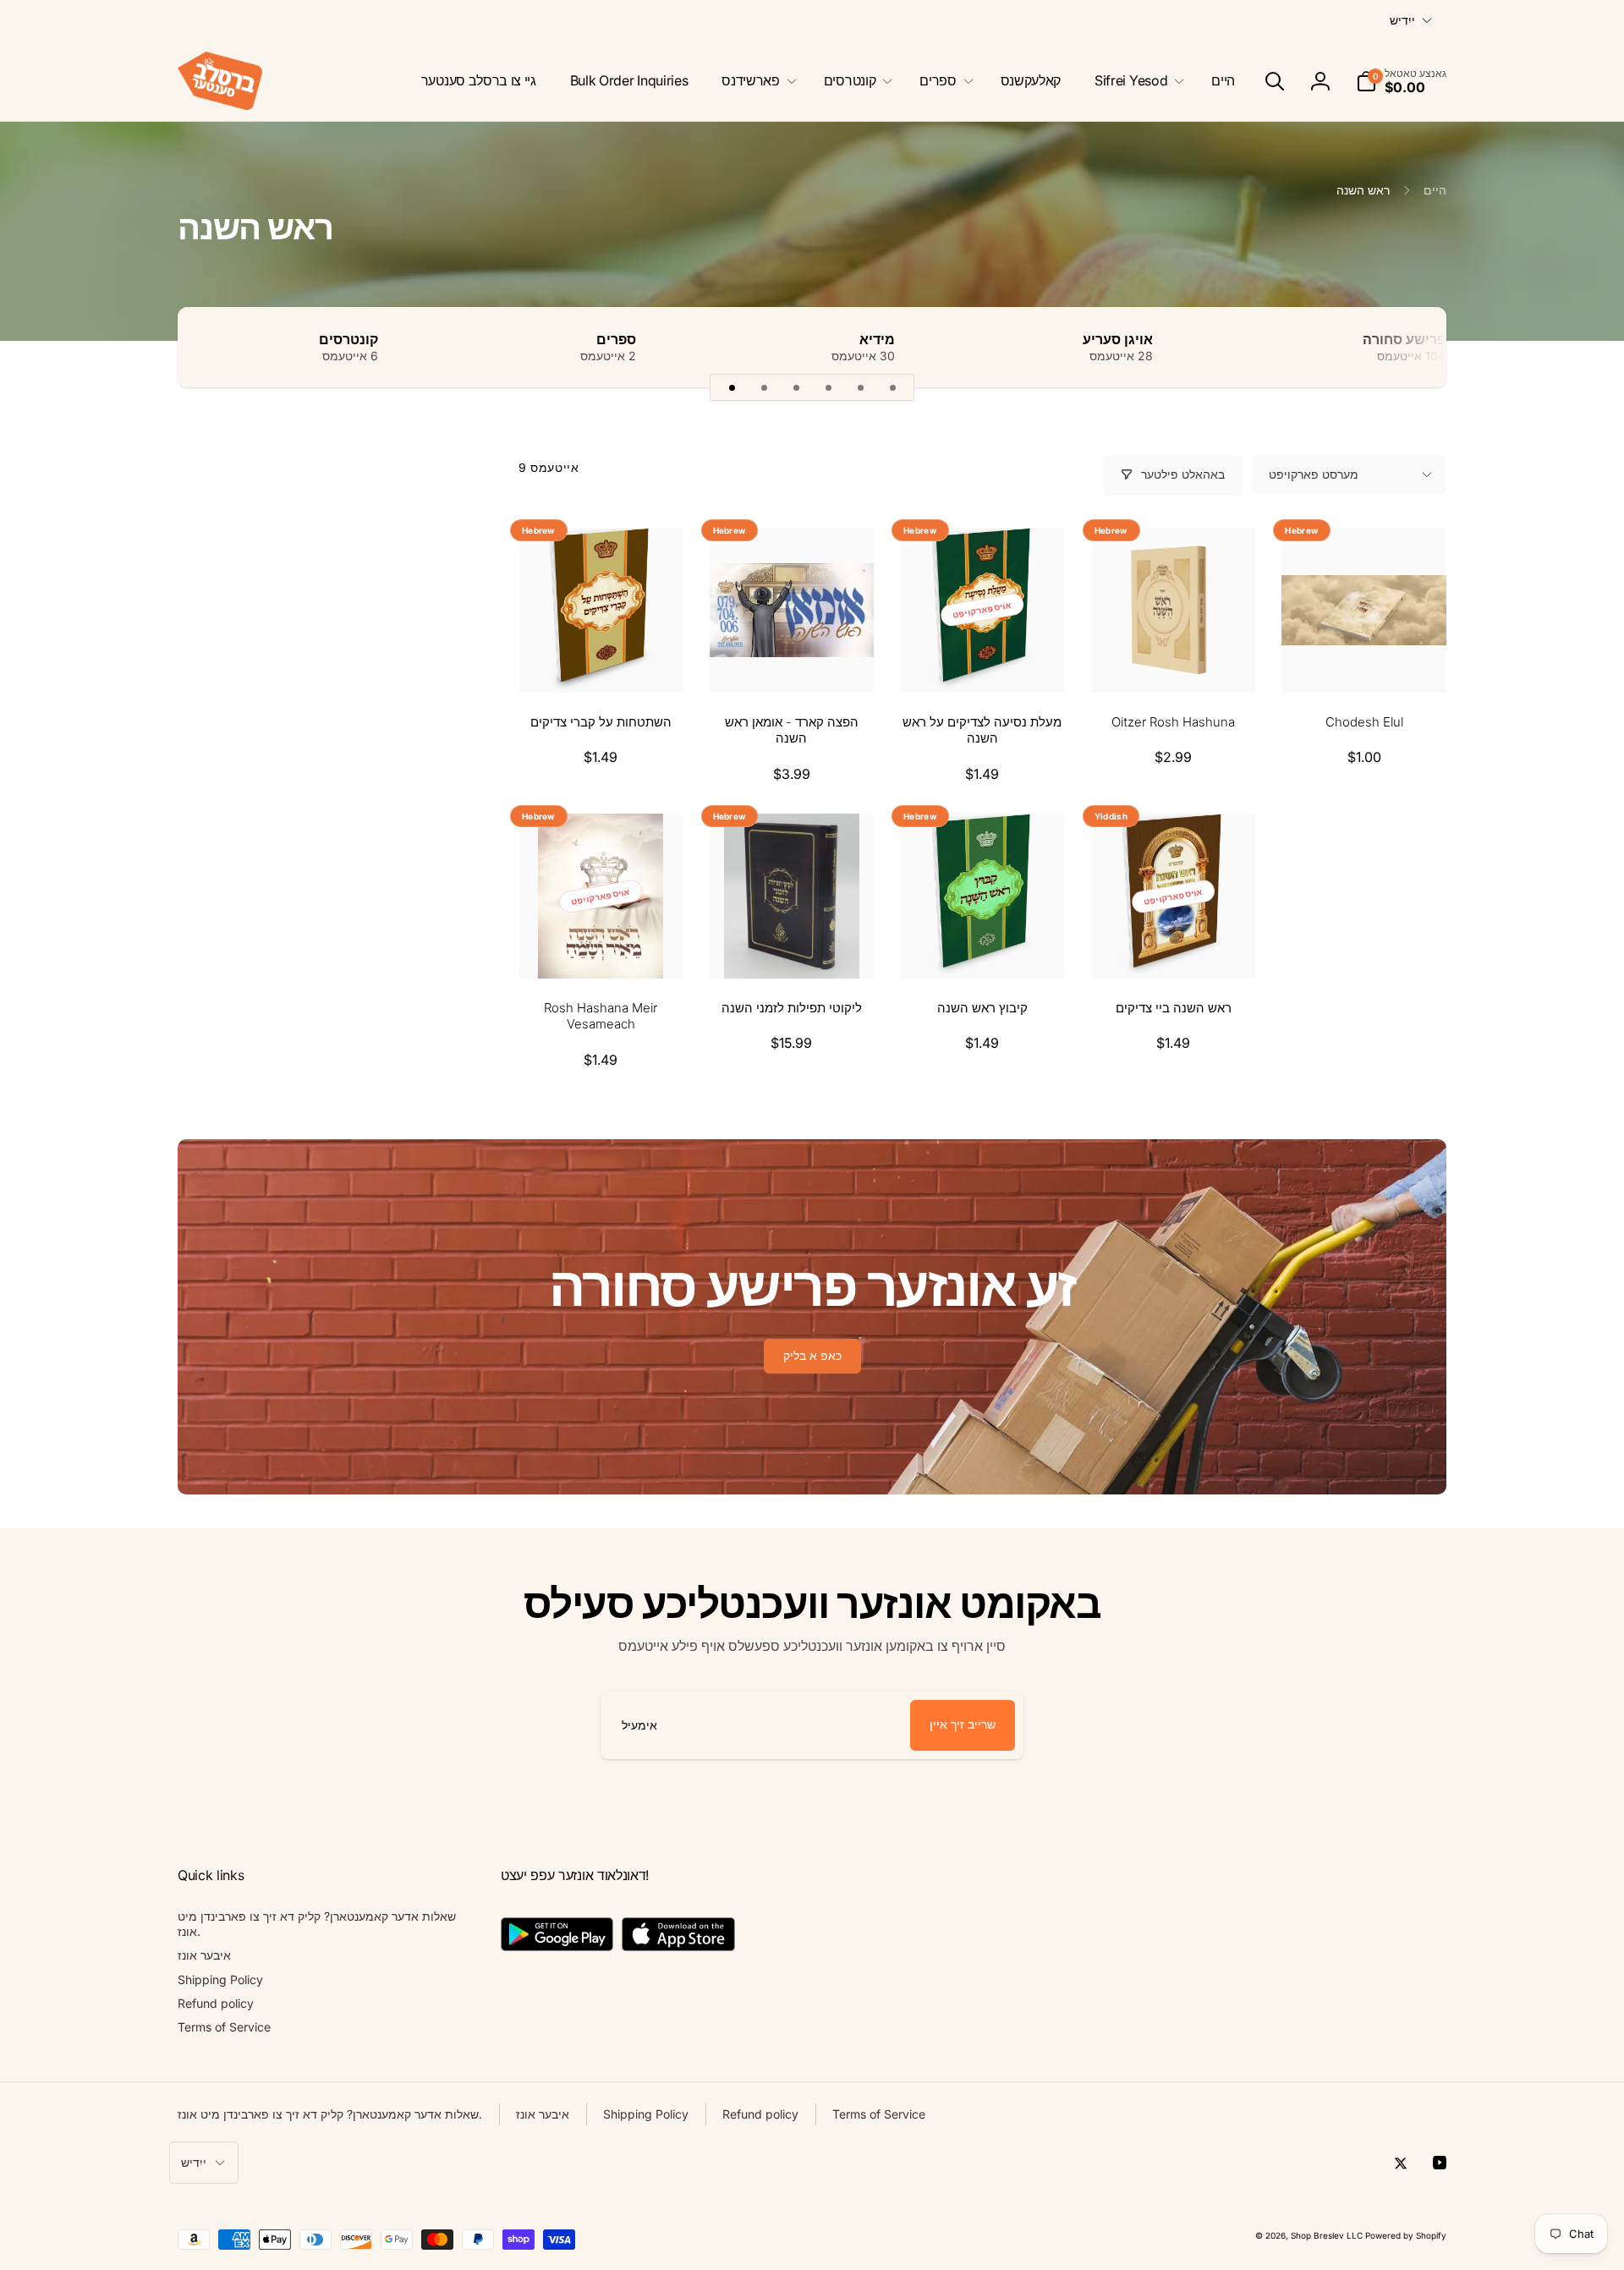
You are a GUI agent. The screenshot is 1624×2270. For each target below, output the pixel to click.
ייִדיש (1402, 20)
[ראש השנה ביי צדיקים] (1174, 947)
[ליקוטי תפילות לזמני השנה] (793, 947)
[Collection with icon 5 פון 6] (860, 387)
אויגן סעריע (1118, 339)
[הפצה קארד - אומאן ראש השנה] (793, 661)
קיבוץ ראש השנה (982, 1008)
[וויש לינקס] (220, 347)
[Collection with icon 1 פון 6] (732, 387)
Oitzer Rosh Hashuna (1173, 722)
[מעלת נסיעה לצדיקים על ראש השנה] (983, 661)
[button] (1136, 81)
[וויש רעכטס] (1404, 347)
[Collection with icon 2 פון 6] (764, 387)
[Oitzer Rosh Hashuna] (1174, 661)
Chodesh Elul (1364, 722)
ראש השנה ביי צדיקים (1174, 1008)
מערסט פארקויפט (1314, 474)
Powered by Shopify (1406, 2235)
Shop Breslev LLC (1327, 2235)
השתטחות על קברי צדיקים (601, 722)
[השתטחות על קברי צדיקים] (601, 661)
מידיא (877, 339)
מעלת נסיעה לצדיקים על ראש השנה (982, 730)
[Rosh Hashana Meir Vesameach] (601, 947)
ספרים (616, 339)
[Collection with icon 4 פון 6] (828, 387)
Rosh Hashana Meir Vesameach (601, 1016)
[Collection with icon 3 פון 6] (796, 387)
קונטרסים (348, 339)
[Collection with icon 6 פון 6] (892, 387)
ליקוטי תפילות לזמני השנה (792, 1008)
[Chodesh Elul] (1365, 661)
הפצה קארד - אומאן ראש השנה (792, 730)
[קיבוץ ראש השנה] (983, 947)
